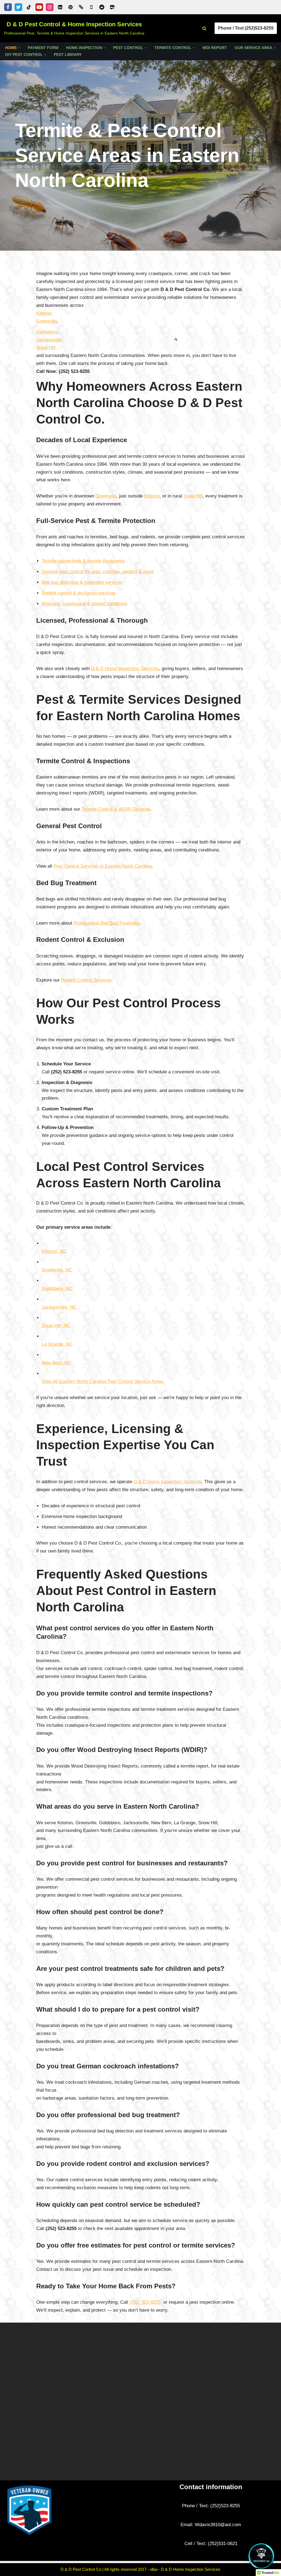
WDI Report (215, 48)
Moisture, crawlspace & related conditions (85, 604)
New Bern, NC (56, 1363)
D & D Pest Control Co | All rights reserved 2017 (104, 2569)
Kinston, (45, 313)
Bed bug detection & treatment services (82, 582)
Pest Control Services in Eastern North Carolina (103, 866)
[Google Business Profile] (91, 7)
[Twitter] (18, 7)
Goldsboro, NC (57, 1289)
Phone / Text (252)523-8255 (246, 28)
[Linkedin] (60, 7)
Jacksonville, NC (59, 1307)
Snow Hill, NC (56, 1326)
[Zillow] (112, 7)
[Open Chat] (261, 2556)
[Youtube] (39, 7)
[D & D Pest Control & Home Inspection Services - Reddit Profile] (102, 7)
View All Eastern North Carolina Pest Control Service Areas (102, 1381)
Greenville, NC (57, 1270)
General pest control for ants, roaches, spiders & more (98, 572)
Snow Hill (193, 496)
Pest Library (68, 55)
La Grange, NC (57, 1344)
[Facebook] (8, 7)
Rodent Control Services (86, 980)
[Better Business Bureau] (81, 7)
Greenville (47, 321)
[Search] (204, 28)
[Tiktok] (29, 7)
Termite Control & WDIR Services (116, 809)
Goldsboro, (47, 332)
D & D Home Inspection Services (125, 669)
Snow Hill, (47, 348)
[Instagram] (50, 7)
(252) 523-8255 (146, 2302)
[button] (19, 48)
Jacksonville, (50, 340)
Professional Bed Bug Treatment (107, 923)
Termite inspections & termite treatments (83, 561)
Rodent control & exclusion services (79, 593)
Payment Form (43, 48)
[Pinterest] (71, 7)
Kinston (152, 496)
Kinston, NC (54, 1251)
